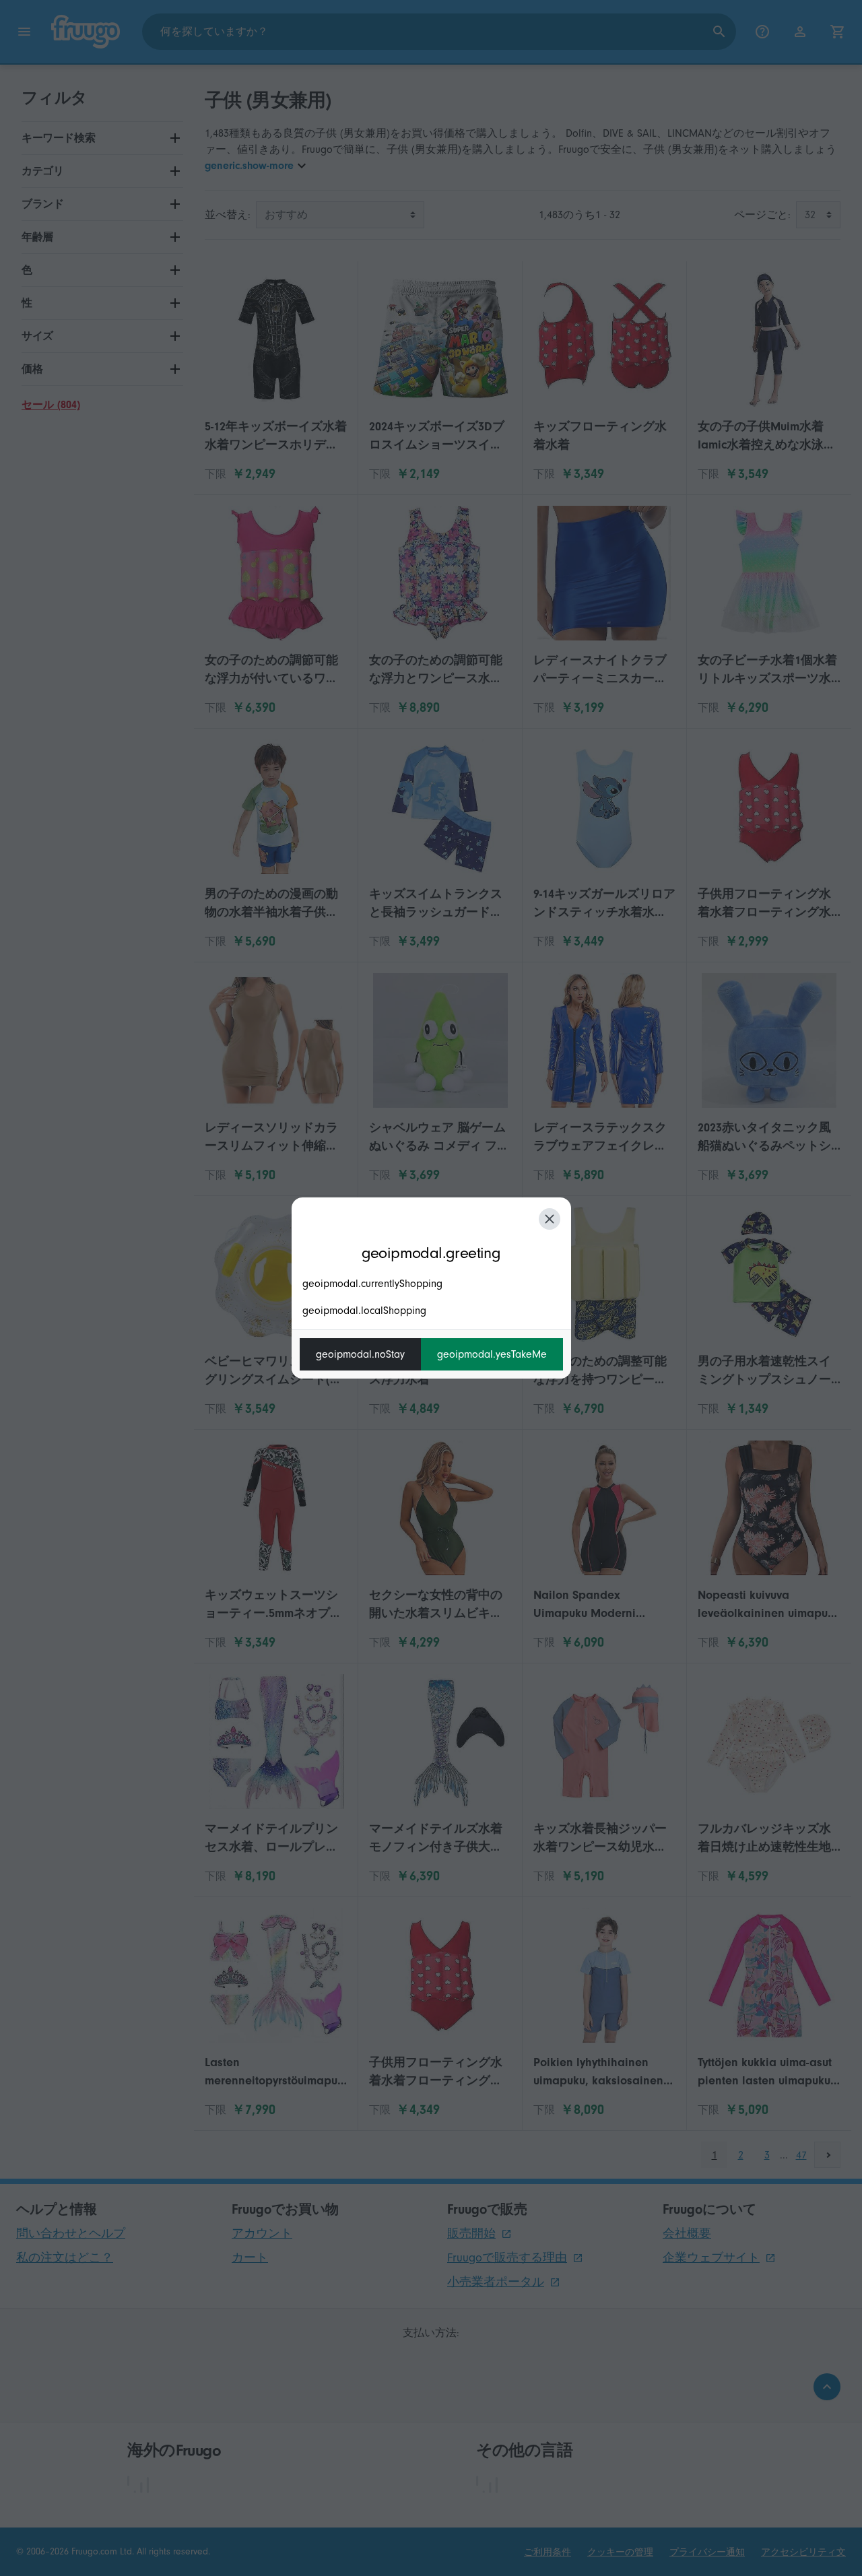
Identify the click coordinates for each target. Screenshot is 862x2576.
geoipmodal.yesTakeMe (492, 1354)
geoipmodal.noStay (360, 1354)
